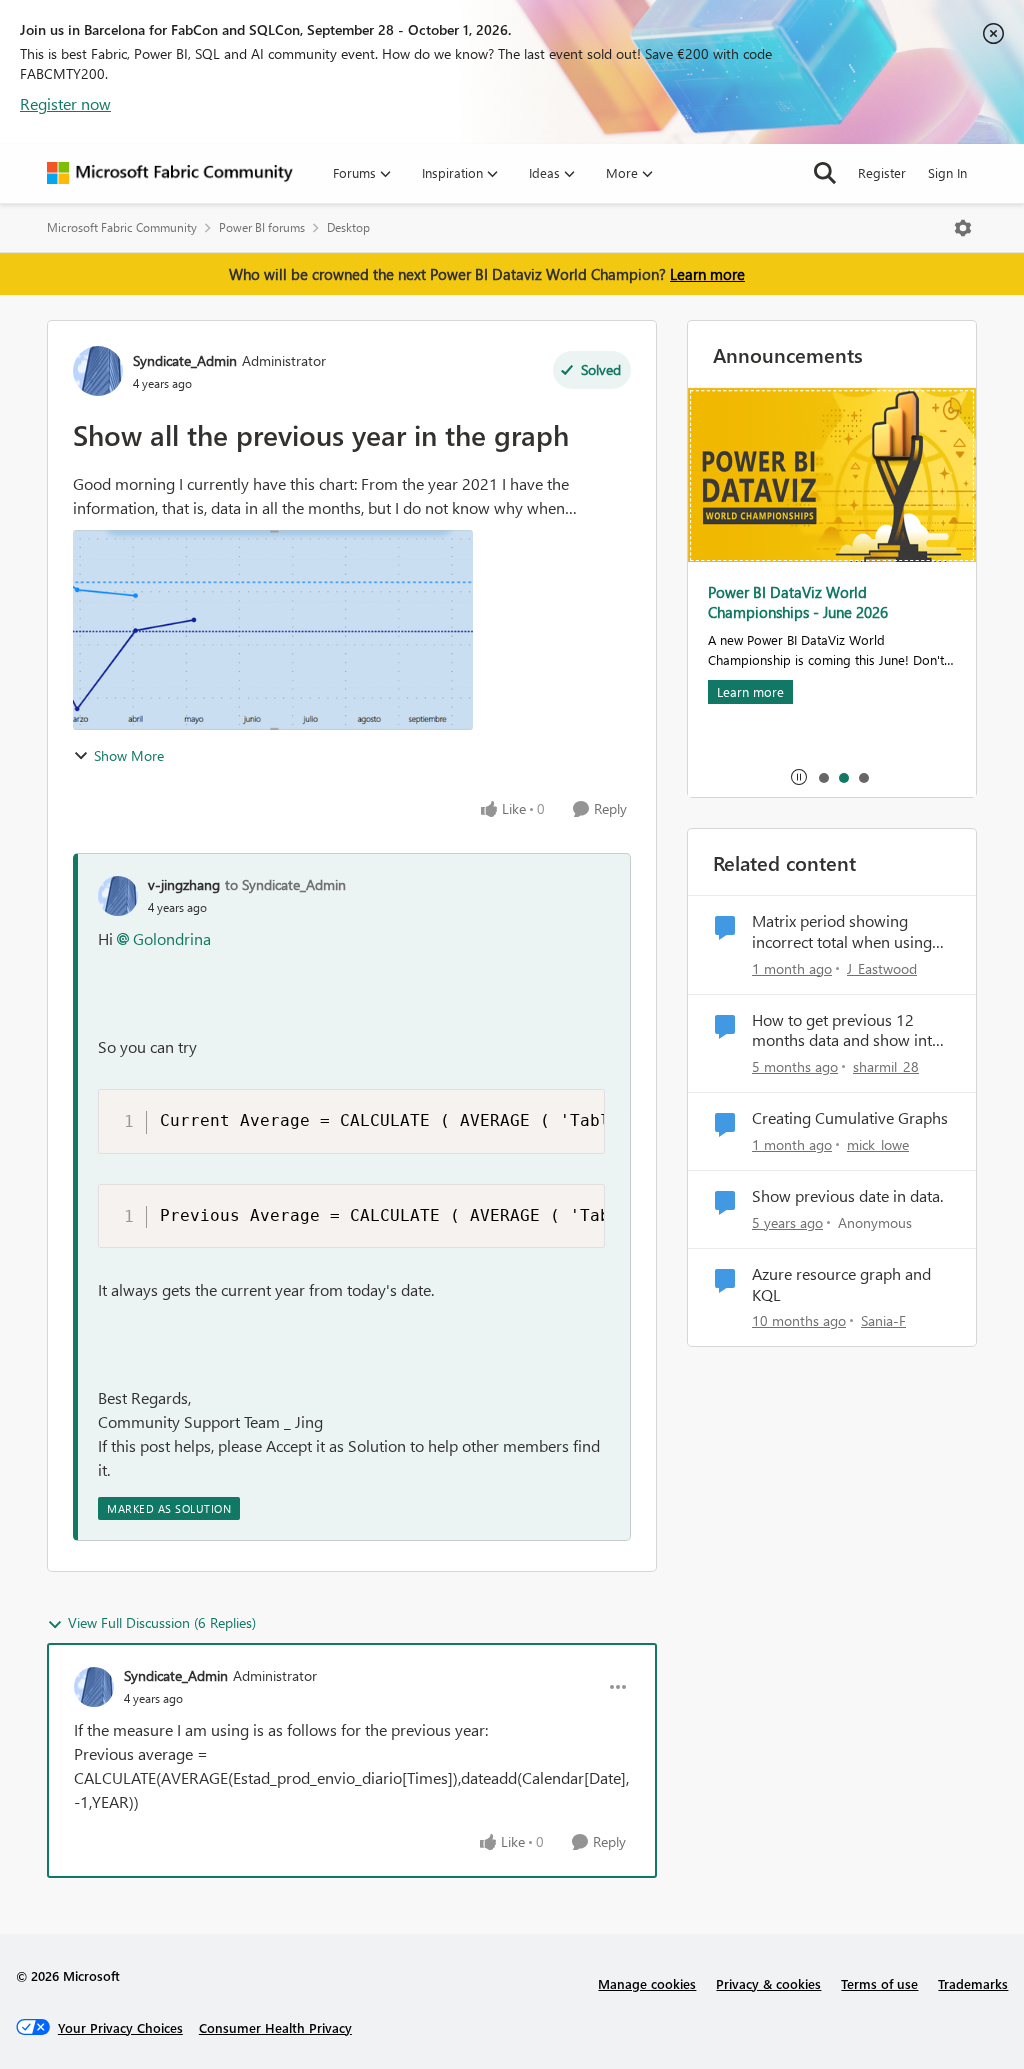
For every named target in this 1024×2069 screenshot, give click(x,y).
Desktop (348, 227)
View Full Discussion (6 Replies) (162, 1622)
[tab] (823, 777)
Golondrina (172, 938)
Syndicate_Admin (185, 360)
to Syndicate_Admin (285, 884)
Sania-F (883, 1320)
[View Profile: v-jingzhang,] (118, 896)
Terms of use (879, 1983)
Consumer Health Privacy (275, 2027)
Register (882, 172)
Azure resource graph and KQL (841, 1284)
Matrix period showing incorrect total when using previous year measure (842, 932)
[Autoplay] (799, 777)
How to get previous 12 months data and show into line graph (846, 1031)
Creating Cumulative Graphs (850, 1118)
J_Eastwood (882, 968)
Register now (65, 103)
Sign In (947, 172)
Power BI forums (262, 227)
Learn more (707, 274)
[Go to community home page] (170, 173)
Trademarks (973, 1983)
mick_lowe (878, 1144)
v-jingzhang (184, 884)
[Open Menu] (963, 228)
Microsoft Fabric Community (122, 227)
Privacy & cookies (768, 1983)
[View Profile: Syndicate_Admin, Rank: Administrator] (98, 371)
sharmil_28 (886, 1066)
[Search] (825, 173)
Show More (129, 755)
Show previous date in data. (847, 1196)
